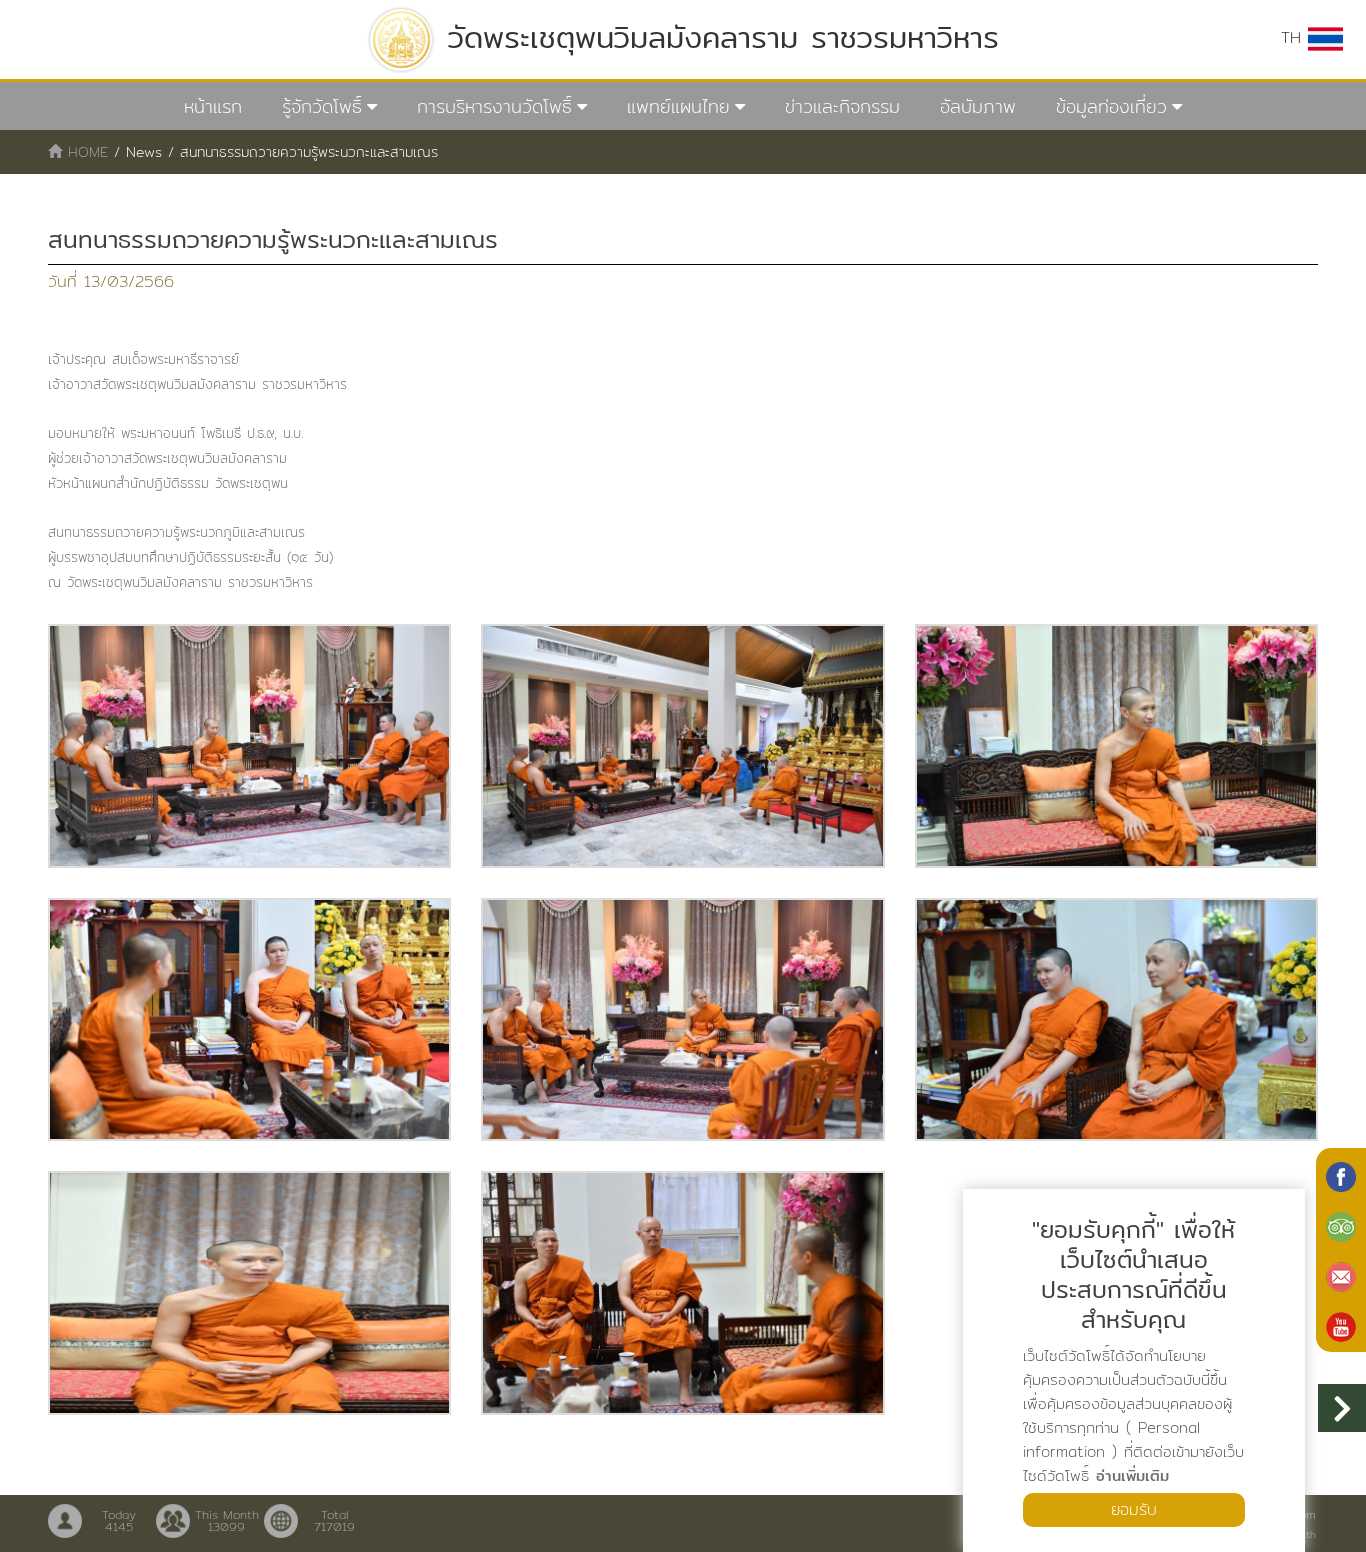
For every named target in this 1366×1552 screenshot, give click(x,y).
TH (1294, 37)
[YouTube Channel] (1341, 1325)
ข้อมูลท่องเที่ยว (1111, 106)
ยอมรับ (1134, 1509)
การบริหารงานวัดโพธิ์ (494, 106)
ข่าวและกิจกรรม (842, 106)
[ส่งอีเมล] (1341, 1275)
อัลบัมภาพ (978, 106)
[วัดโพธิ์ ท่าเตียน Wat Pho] (1341, 1175)
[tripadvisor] (1341, 1225)
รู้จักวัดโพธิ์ (322, 106)
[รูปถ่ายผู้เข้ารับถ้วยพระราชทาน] (249, 746)
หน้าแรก (213, 106)
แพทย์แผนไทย (678, 106)
